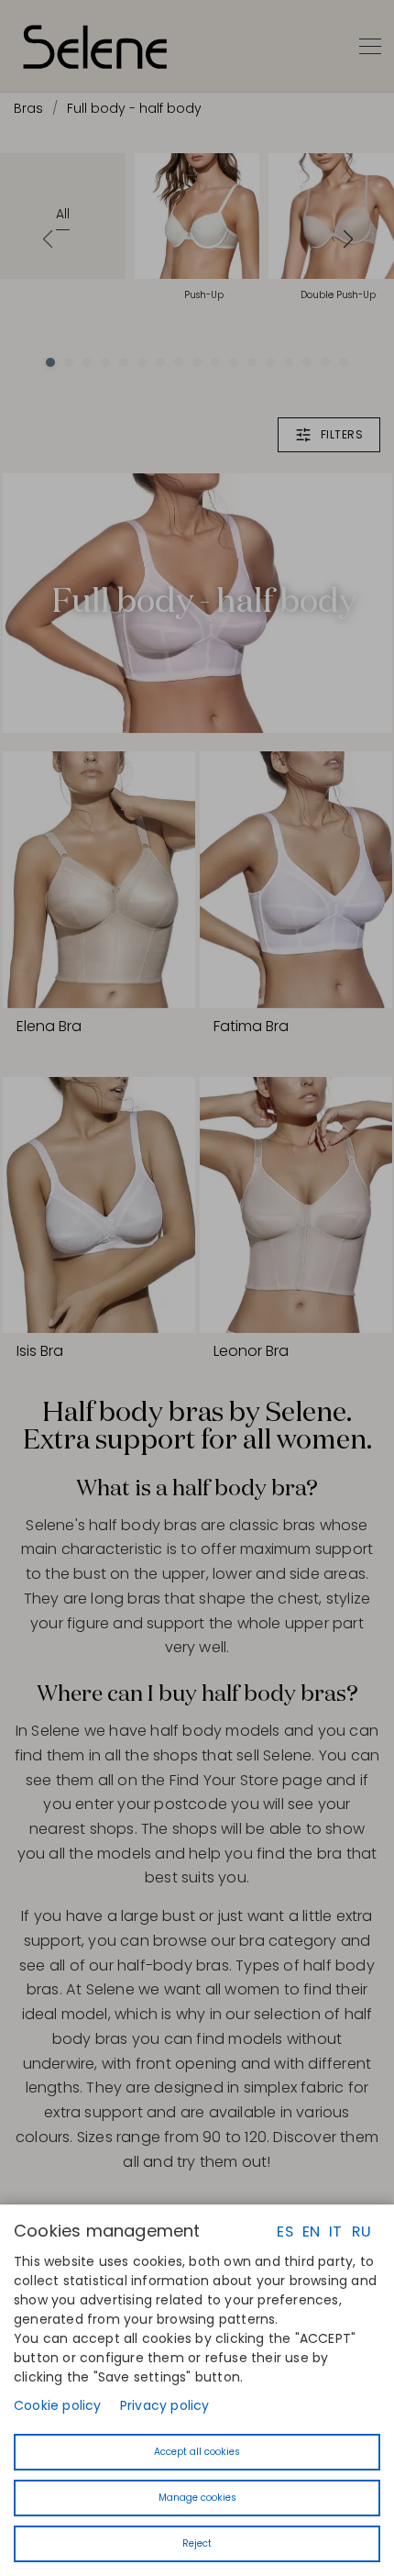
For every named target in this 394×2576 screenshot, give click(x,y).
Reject (197, 2543)
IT (335, 2232)
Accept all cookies (197, 2452)
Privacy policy (165, 2405)
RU (361, 2232)
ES (285, 2232)
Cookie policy (58, 2405)
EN (311, 2232)
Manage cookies (197, 2498)
